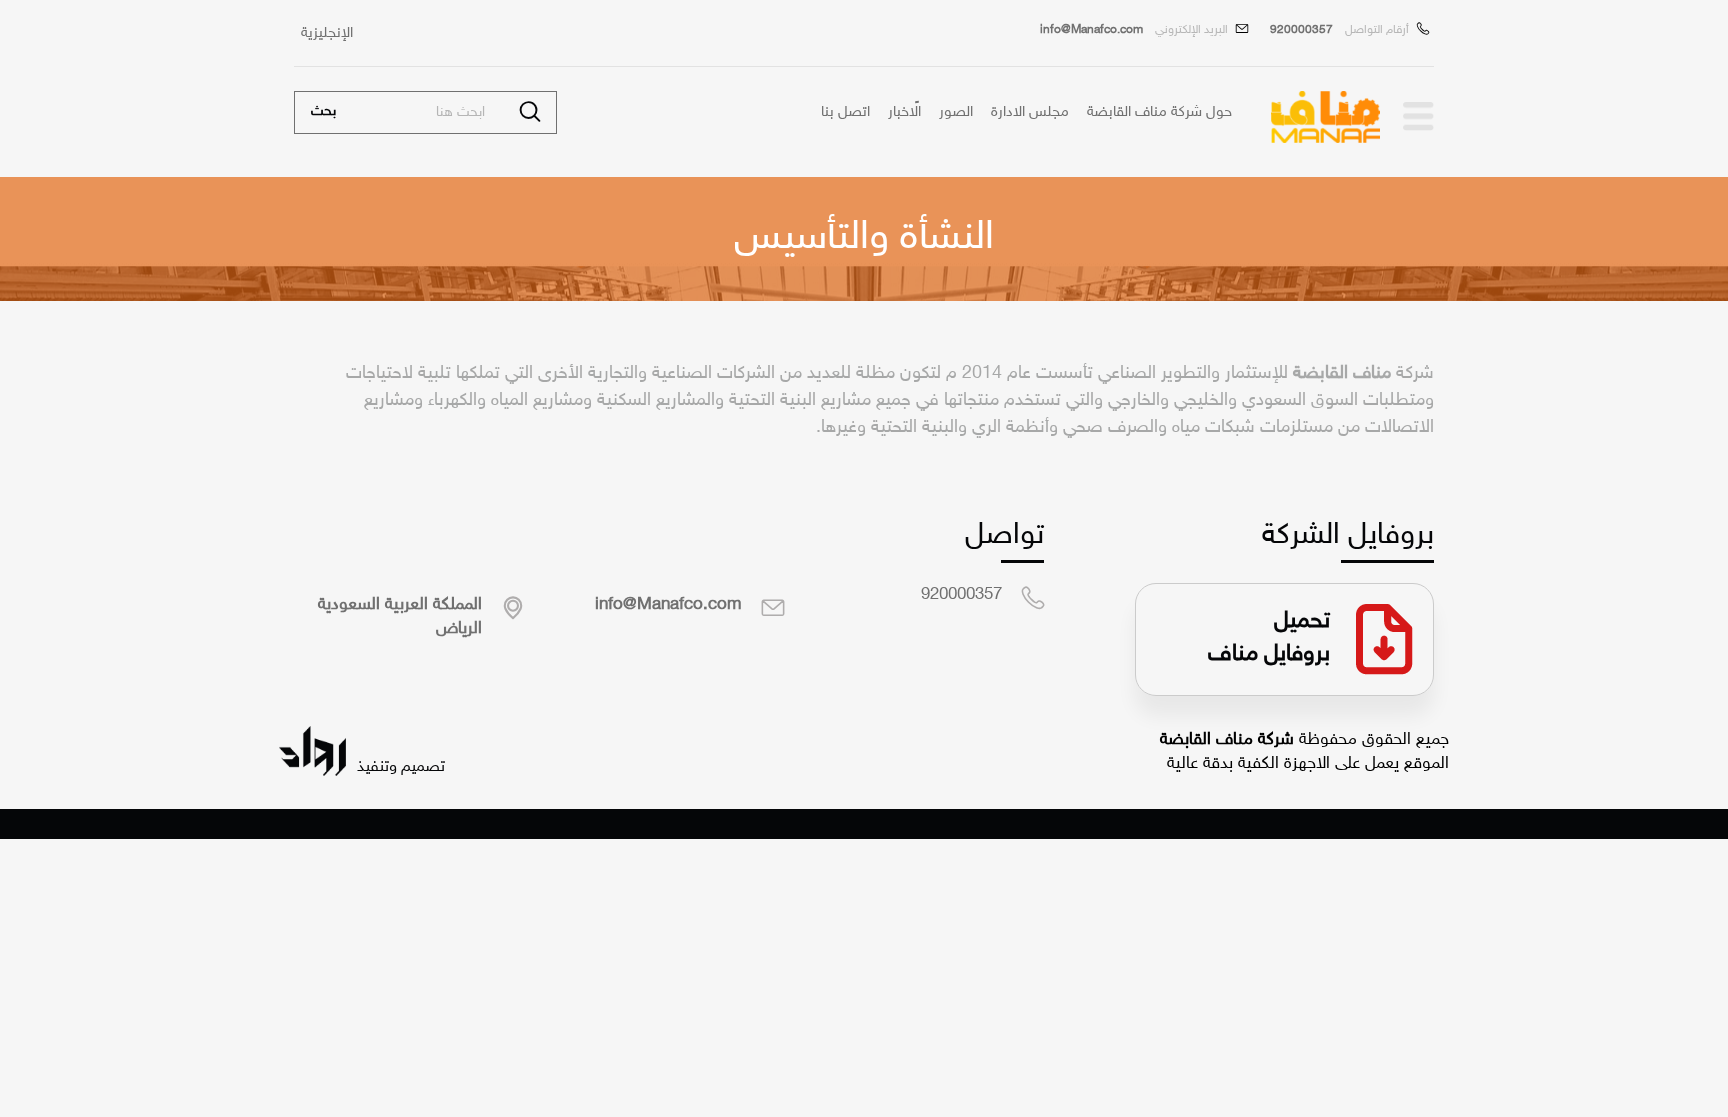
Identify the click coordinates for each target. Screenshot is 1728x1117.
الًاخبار (904, 112)
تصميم (421, 767)
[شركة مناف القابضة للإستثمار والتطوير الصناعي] (1416, 116)
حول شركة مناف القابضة (1159, 112)
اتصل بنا (845, 112)
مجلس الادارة (1030, 112)
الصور (956, 112)
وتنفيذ (375, 767)
